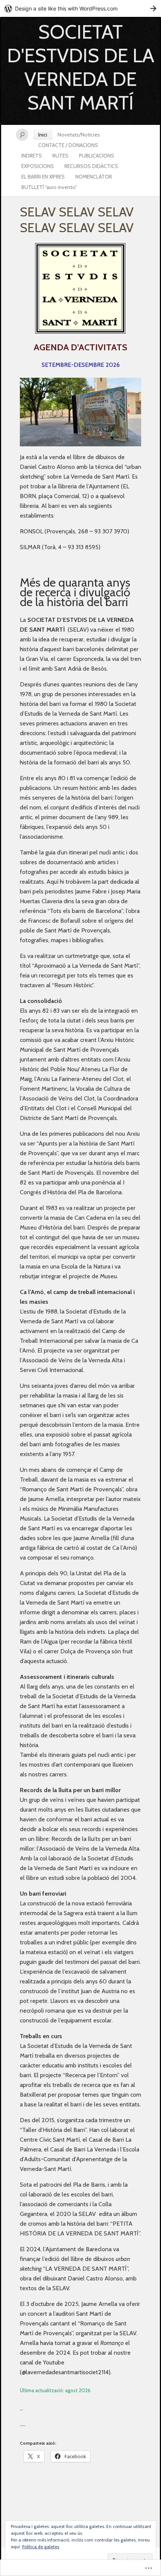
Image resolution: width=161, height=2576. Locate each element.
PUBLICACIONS (97, 156)
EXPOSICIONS (38, 166)
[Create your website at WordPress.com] (80, 8)
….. (23, 2424)
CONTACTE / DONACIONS (68, 145)
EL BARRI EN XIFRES (43, 177)
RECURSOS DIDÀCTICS (91, 166)
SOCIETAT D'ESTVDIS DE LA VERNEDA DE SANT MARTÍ (81, 67)
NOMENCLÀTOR (94, 177)
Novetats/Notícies (79, 135)
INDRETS (32, 156)
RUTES (60, 156)
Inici (43, 135)
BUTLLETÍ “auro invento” (49, 187)
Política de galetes (41, 2547)
